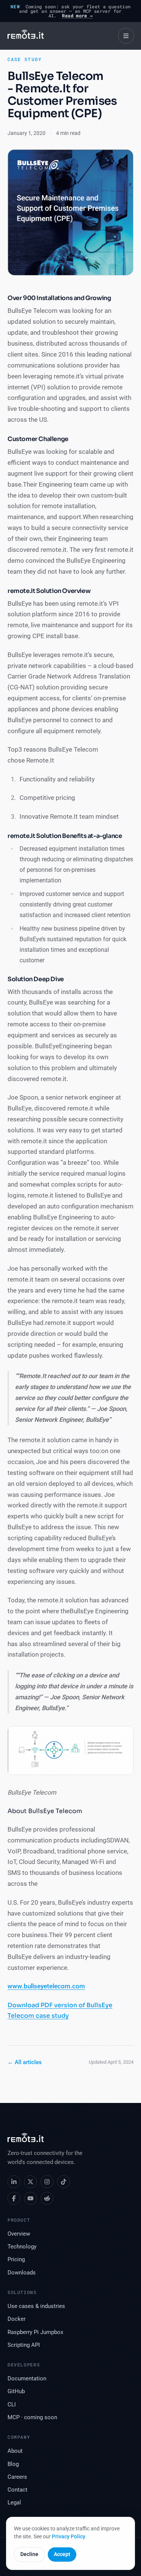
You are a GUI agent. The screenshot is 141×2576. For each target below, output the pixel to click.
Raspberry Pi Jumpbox (35, 2332)
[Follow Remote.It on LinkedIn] (14, 2182)
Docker (17, 2319)
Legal (14, 2503)
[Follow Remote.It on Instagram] (47, 2182)
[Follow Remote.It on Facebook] (14, 2198)
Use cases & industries (36, 2306)
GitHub (16, 2391)
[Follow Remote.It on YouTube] (30, 2198)
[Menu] (126, 36)
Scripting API (24, 2345)
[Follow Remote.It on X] (30, 2182)
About (15, 2451)
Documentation (27, 2379)
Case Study (25, 59)
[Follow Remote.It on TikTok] (64, 2182)
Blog (13, 2464)
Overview (19, 2234)
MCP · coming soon (32, 2417)
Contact (17, 2490)
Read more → (77, 15)
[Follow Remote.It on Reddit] (47, 2198)
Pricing (16, 2260)
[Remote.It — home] (26, 36)
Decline (29, 2554)
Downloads (22, 2273)
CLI (12, 2405)
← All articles (25, 2062)
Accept (62, 2554)
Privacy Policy (69, 2536)
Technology (22, 2247)
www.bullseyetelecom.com (46, 1986)
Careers (17, 2477)
